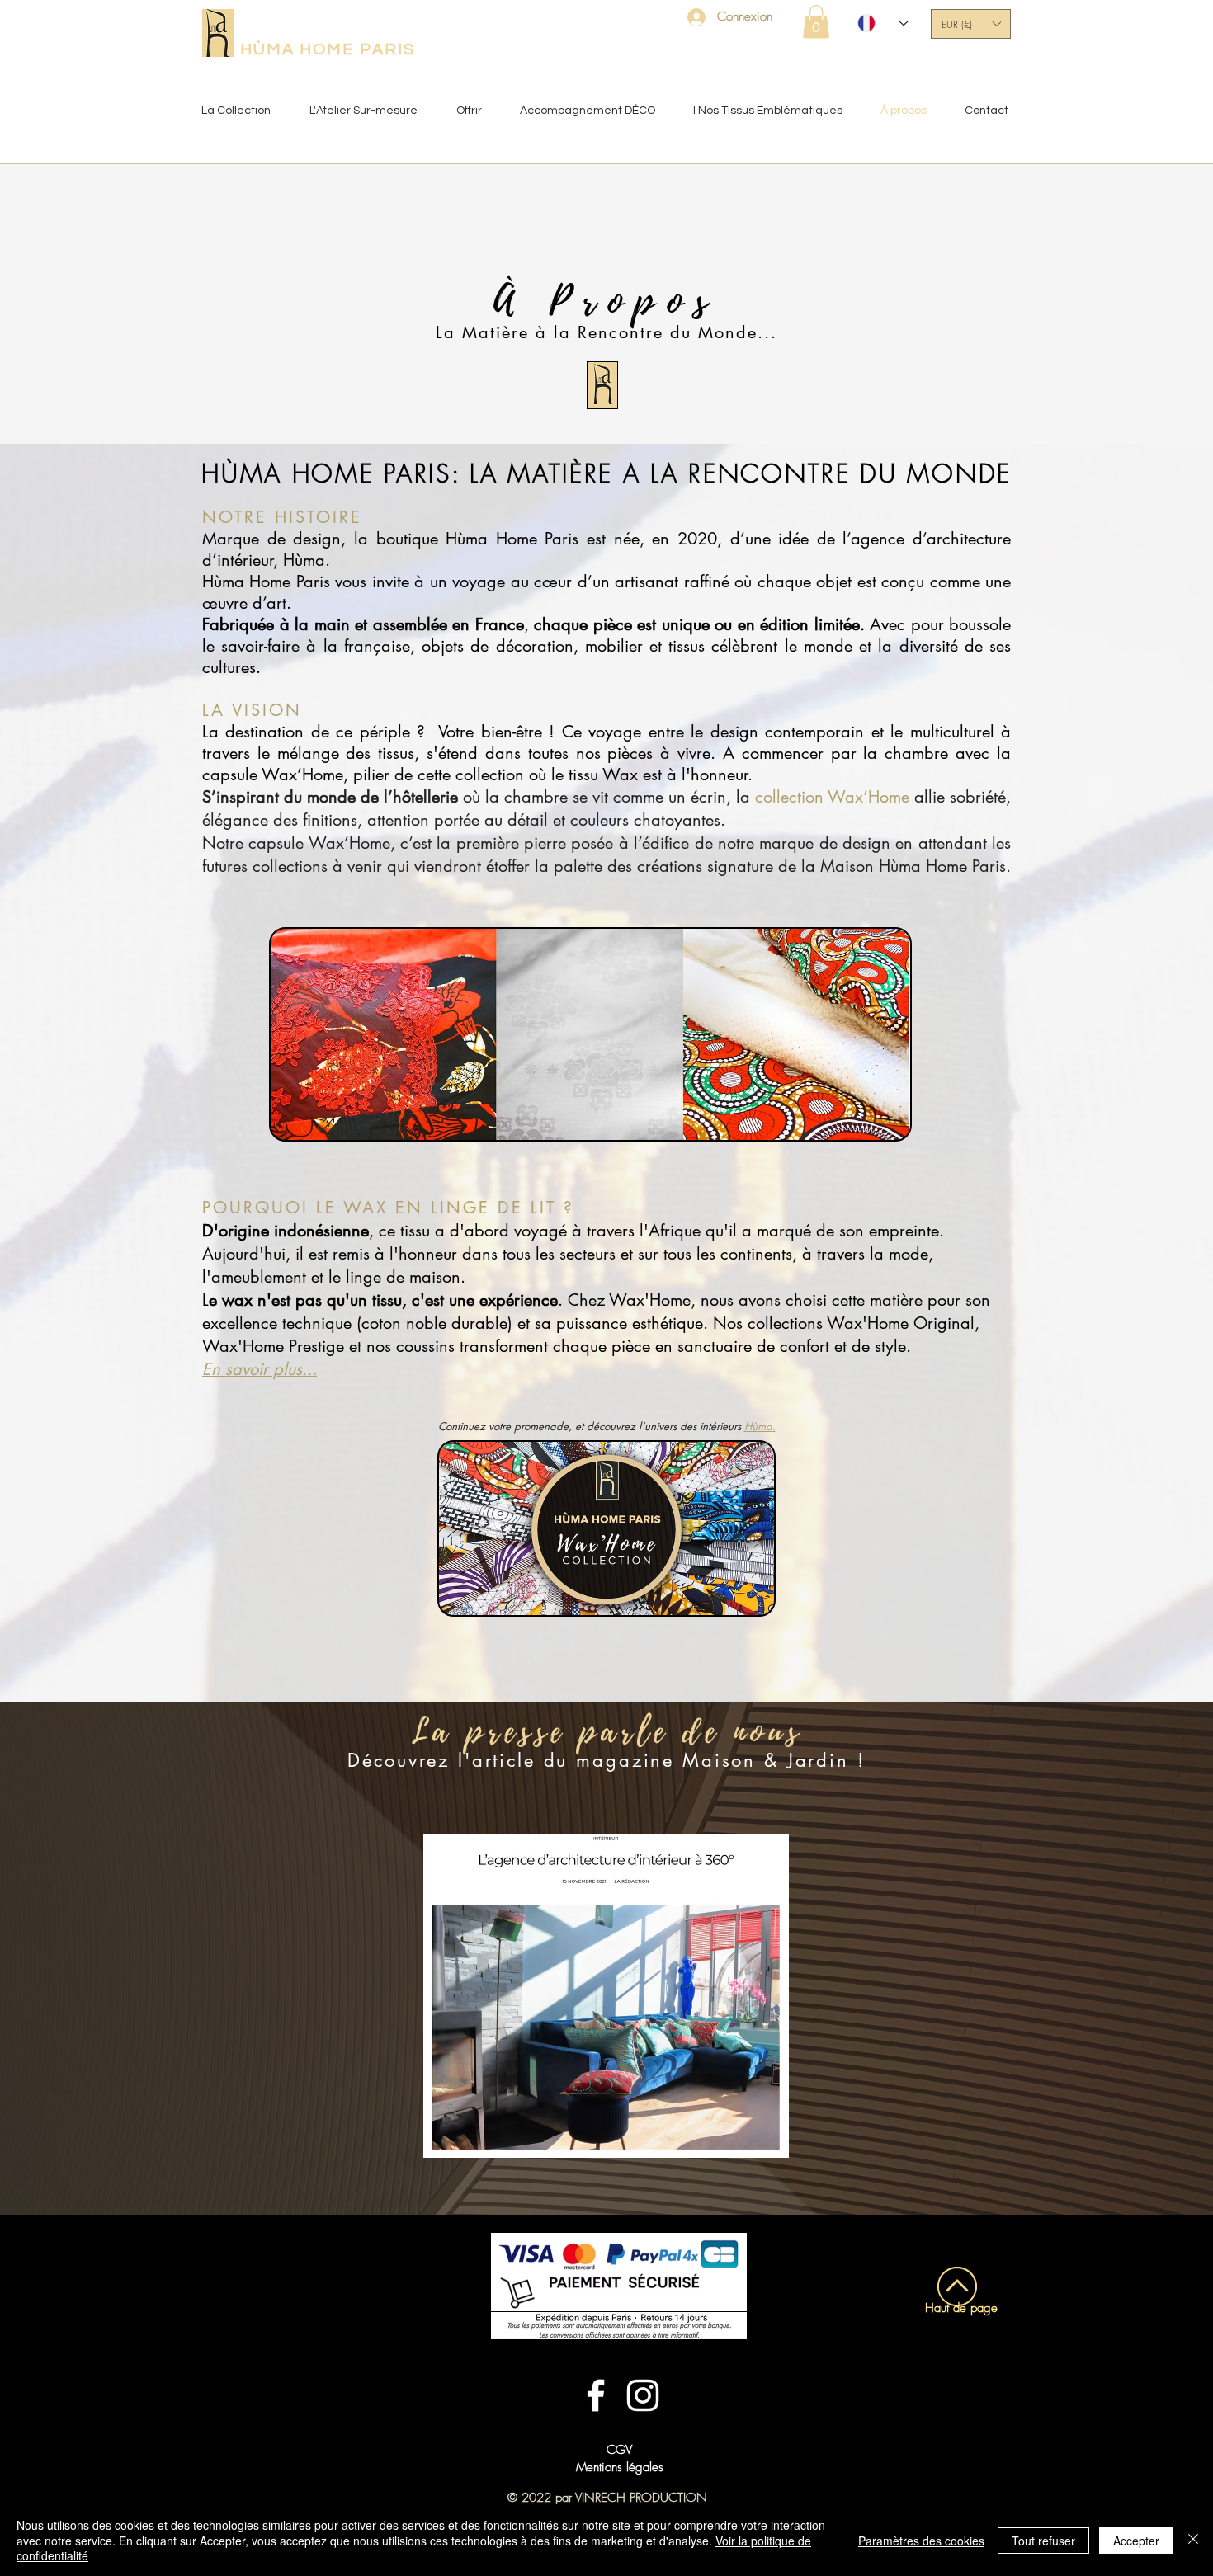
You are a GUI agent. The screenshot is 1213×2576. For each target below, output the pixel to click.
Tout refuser (1043, 2541)
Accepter (1136, 2541)
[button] (816, 22)
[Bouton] (951, 2471)
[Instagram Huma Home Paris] (643, 2395)
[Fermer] (1193, 2540)
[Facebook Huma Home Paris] (596, 2395)
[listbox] (971, 24)
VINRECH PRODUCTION (641, 2498)
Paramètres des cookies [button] (921, 2541)
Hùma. (760, 1426)
